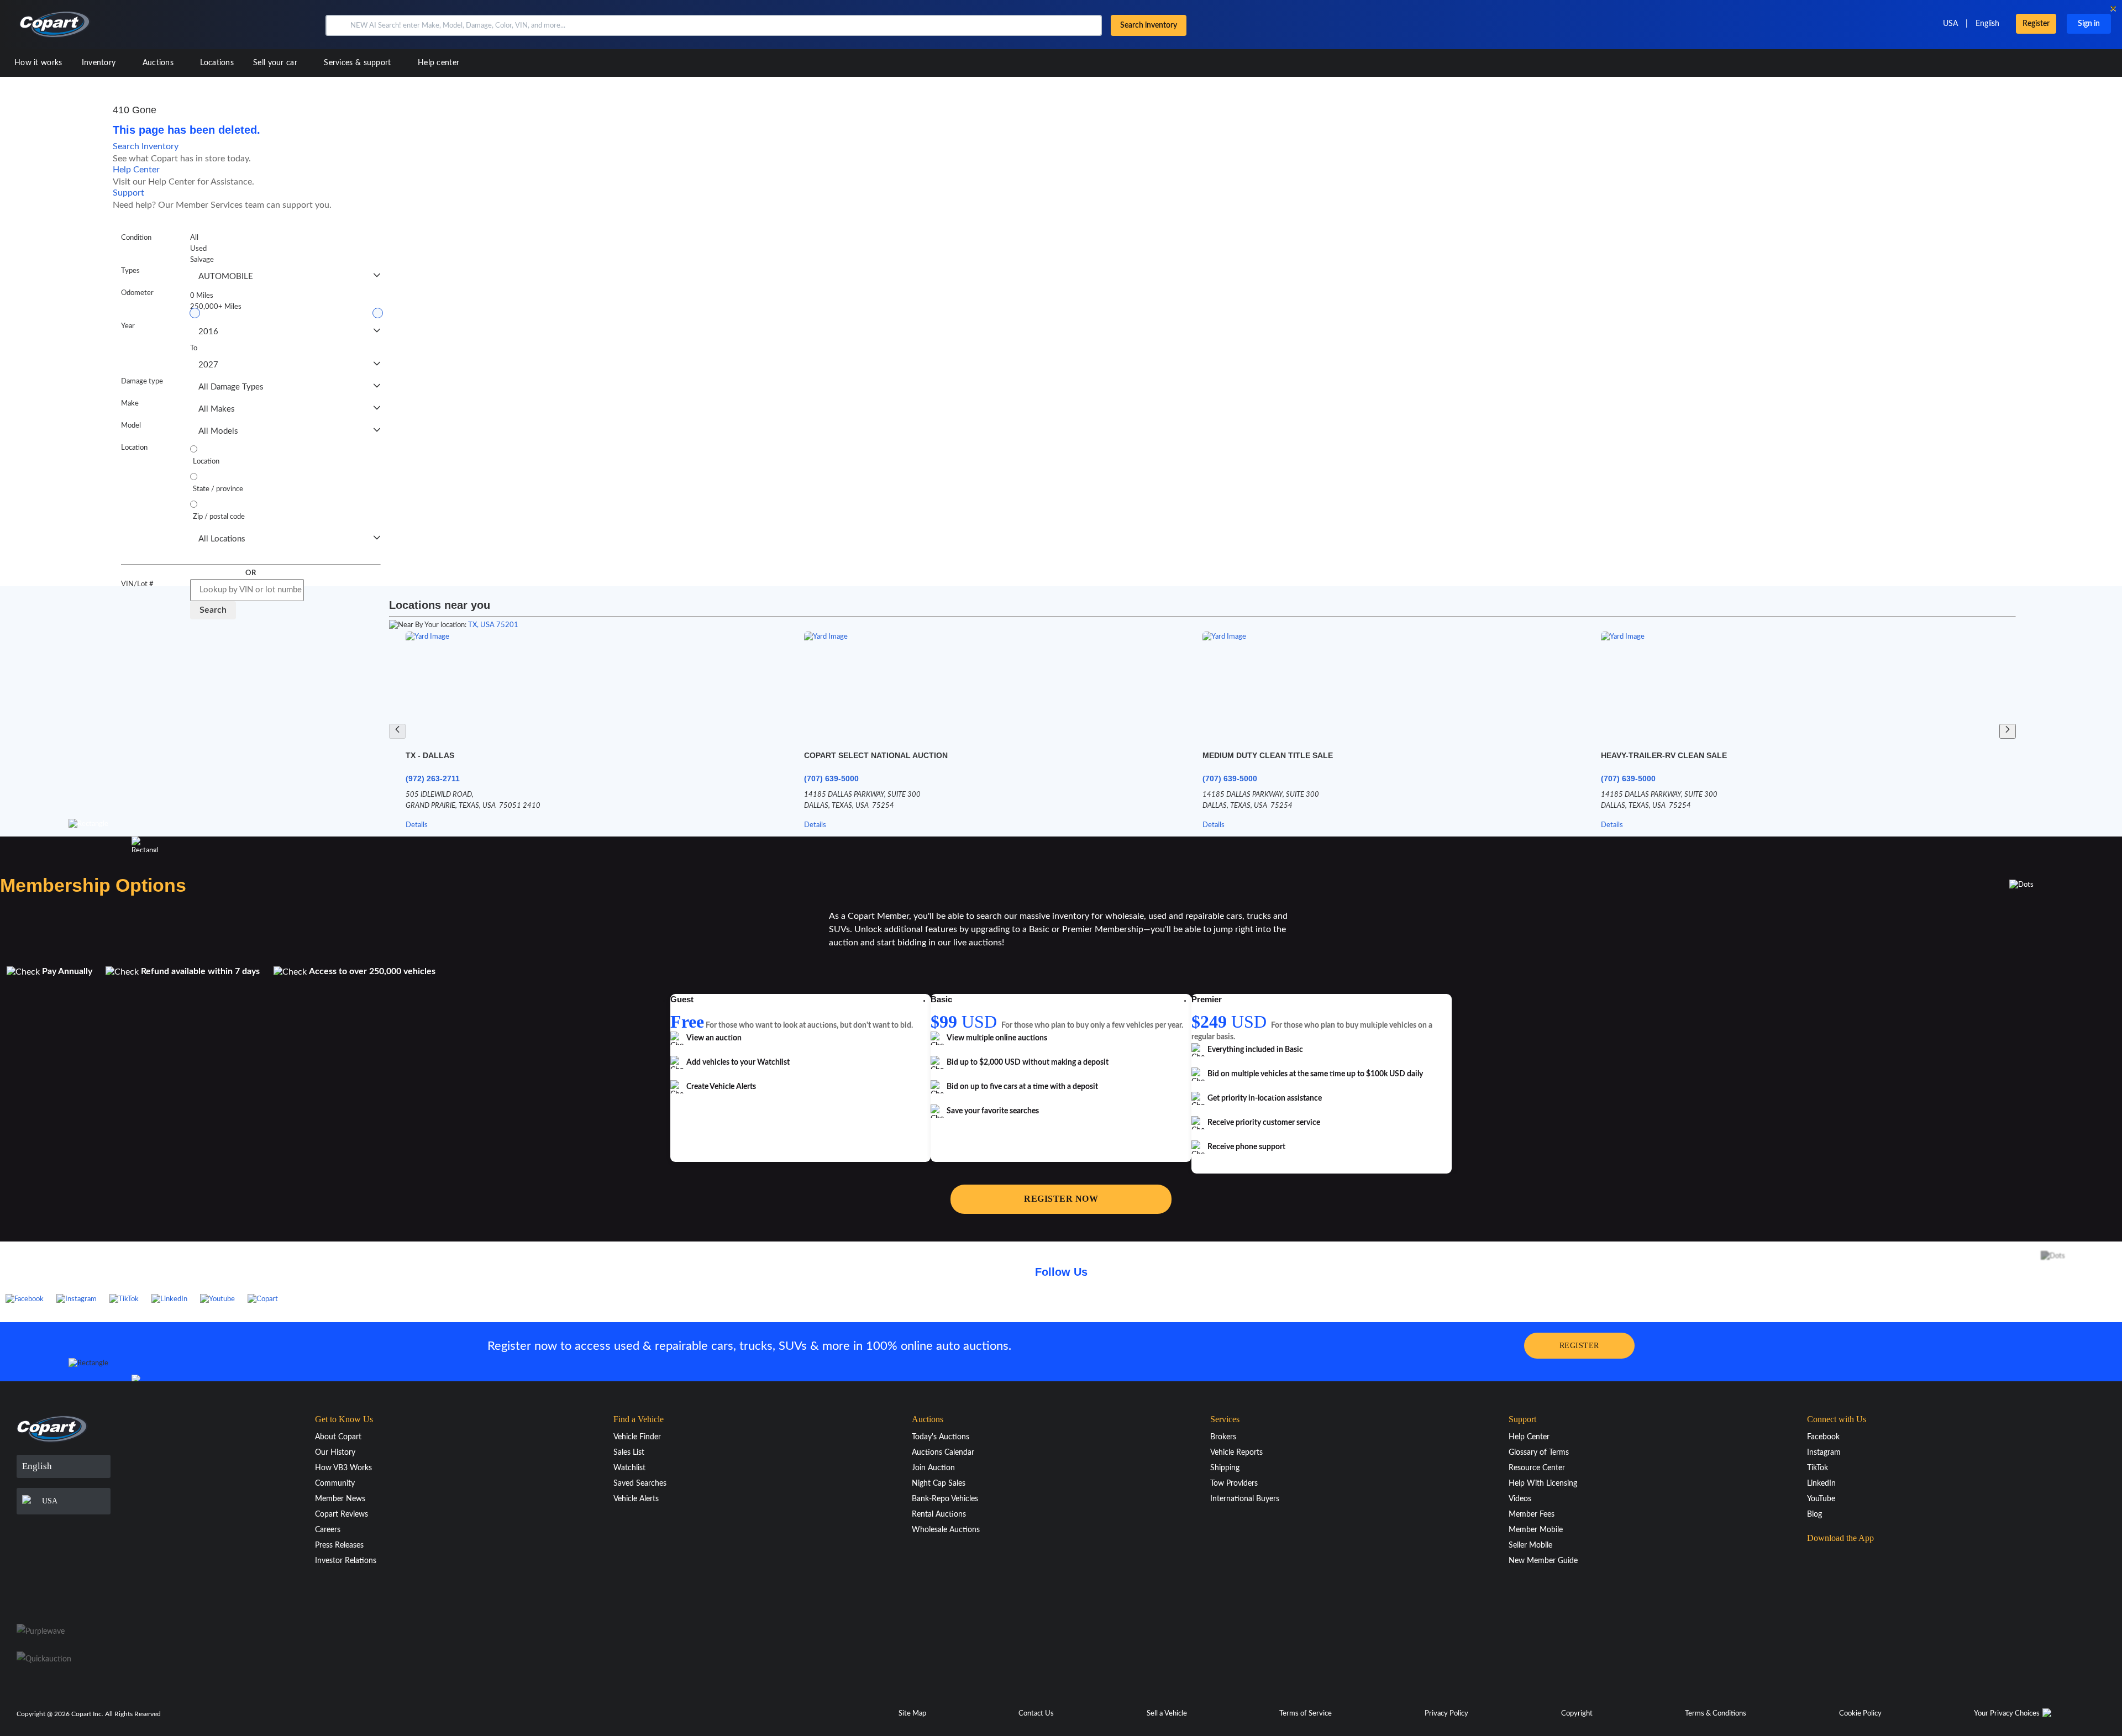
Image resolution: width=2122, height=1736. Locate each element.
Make (130, 404)
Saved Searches (640, 1484)
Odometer (137, 293)
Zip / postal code (219, 517)
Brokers (1223, 1437)
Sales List (629, 1453)
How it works (38, 63)
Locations (217, 63)
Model (131, 426)
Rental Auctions (939, 1514)
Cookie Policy (1860, 1714)
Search (213, 610)
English (1987, 24)
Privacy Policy (1446, 1714)
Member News (340, 1499)
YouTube (1821, 1499)
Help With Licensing (1543, 1484)
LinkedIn (1821, 1484)
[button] (337, 25)
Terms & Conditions (1716, 1714)
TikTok (1818, 1468)
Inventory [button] (100, 63)
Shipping (1225, 1468)
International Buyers (1245, 1499)
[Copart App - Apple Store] (1835, 1560)
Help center (438, 63)
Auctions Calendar (943, 1453)
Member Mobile (1536, 1530)
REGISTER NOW (1061, 1199)
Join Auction (933, 1468)
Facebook (1823, 1437)
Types (130, 271)
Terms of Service (1306, 1714)
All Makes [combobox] (217, 409)
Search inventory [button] (1149, 25)
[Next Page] (2008, 731)
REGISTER (1579, 1346)
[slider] (195, 313)
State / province (218, 489)
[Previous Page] (397, 731)
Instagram (1824, 1453)
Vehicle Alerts (636, 1499)
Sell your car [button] (276, 63)
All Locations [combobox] (222, 539)
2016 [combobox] (208, 332)
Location (134, 448)
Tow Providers (1234, 1484)
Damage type (142, 382)
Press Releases (339, 1545)
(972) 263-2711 (433, 778)
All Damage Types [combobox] (231, 387)
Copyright (1577, 1714)
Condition (136, 238)
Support (128, 193)
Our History (335, 1453)
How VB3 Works (343, 1468)
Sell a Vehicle (1167, 1714)
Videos (1520, 1499)
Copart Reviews (342, 1514)
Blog (1814, 1514)
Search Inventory (146, 146)
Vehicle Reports (1236, 1453)
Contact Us (1036, 1714)
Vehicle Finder (637, 1437)
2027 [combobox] (208, 365)
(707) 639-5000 (831, 778)
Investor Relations (346, 1561)
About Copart (338, 1437)
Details (417, 825)
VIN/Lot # (137, 584)
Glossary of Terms (1539, 1453)
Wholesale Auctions (946, 1530)
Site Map (912, 1714)
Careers (328, 1530)
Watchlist (629, 1468)
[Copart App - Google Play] (1835, 1591)
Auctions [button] (159, 63)
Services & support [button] (359, 63)
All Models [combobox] (218, 431)
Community (335, 1484)
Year (128, 326)
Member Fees (1532, 1514)
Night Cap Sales (939, 1484)
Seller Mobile (1530, 1545)
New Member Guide (1543, 1561)
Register (2036, 24)
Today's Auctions (941, 1437)
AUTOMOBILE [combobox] (226, 277)
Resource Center (1537, 1468)
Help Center (136, 170)
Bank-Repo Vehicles (945, 1499)
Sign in (2089, 24)
